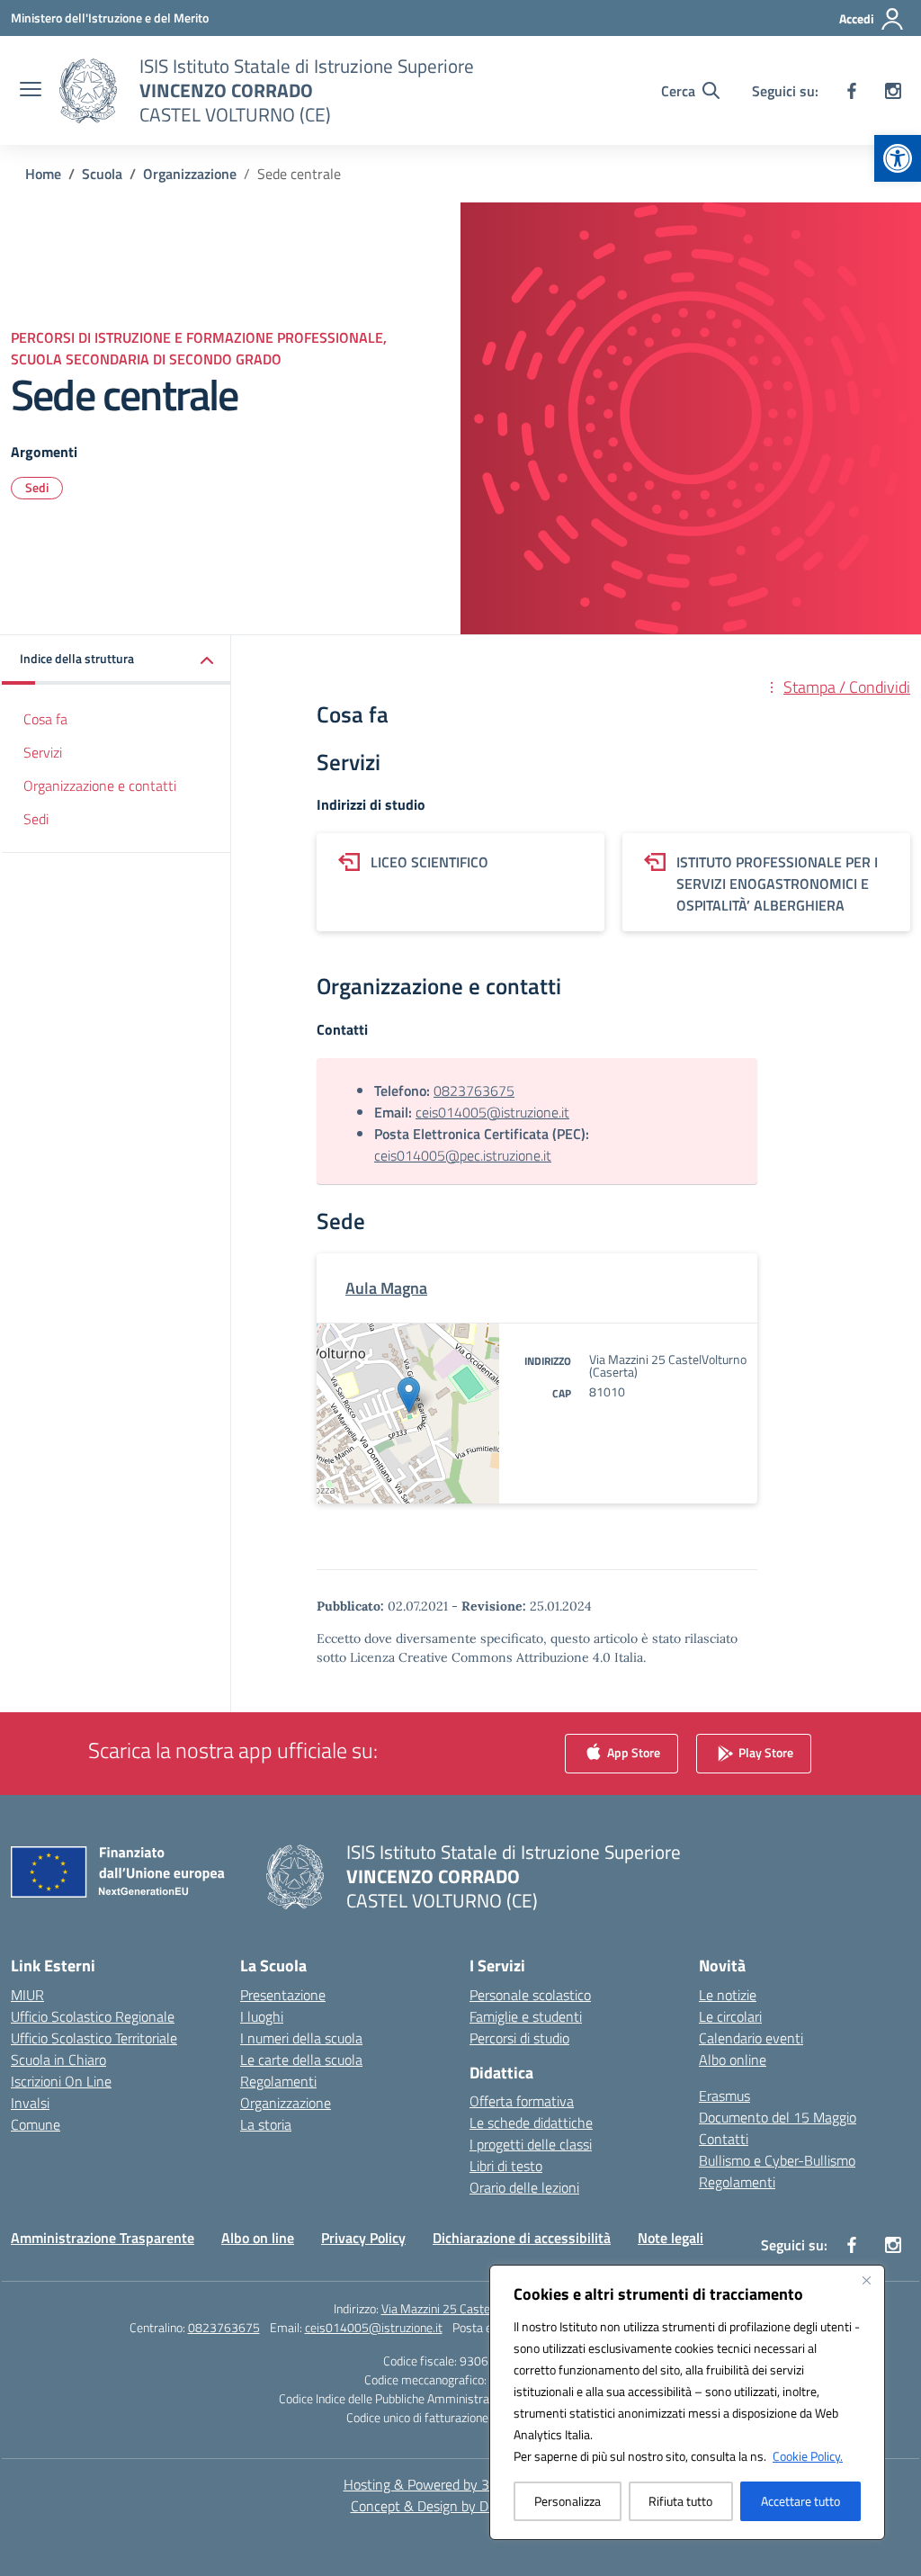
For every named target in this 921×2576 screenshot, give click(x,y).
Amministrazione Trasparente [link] (103, 2238)
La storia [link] (266, 2124)
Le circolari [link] (730, 2016)
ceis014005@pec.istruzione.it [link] (463, 1155)
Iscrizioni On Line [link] (61, 2081)
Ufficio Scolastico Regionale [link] (93, 2016)
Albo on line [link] (258, 2238)
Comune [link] (36, 2124)
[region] (687, 2402)
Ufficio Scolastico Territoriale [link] (94, 2038)
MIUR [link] (27, 1995)
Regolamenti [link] (278, 2081)
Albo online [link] (733, 2060)
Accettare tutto (800, 2501)
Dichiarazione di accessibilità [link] (522, 2238)
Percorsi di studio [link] (519, 2038)
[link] (898, 158)
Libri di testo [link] (506, 2166)
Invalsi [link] (30, 2103)
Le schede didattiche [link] (531, 2123)
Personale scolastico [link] (530, 1995)
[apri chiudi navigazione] (31, 91)
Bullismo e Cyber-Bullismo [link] (777, 2160)
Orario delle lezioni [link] (524, 2187)
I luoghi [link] (262, 2016)
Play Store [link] (765, 1751)
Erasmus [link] (724, 2096)
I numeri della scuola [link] (301, 2038)
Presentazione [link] (283, 1995)
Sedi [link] (37, 487)
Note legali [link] (671, 2238)
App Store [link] (632, 1751)
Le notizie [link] (728, 1995)
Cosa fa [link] (45, 719)
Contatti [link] (724, 2139)
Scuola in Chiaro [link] (58, 2060)
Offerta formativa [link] (522, 2101)
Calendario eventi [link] (751, 2038)
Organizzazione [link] (286, 2103)
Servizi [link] (43, 752)
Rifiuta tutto (680, 2501)
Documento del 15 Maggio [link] (778, 2117)
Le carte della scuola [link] (301, 2060)
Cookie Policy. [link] (808, 2456)
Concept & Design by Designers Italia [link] (461, 2506)
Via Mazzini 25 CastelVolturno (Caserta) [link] (485, 2308)
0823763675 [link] (474, 1091)
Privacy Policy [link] (363, 2238)
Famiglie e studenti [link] (526, 2016)
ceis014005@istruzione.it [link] (492, 1112)
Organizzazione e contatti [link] (100, 785)
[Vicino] (866, 2280)
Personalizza (568, 2501)
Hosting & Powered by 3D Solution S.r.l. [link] (461, 2484)
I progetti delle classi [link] (531, 2144)
